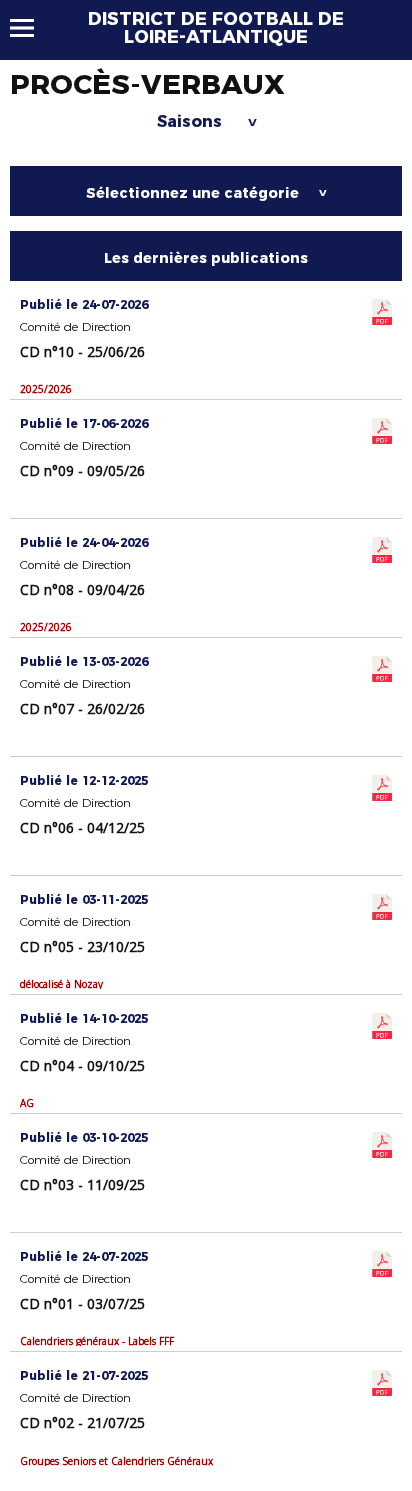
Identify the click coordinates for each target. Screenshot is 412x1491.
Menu (31, 28)
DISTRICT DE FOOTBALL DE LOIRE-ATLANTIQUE (216, 28)
